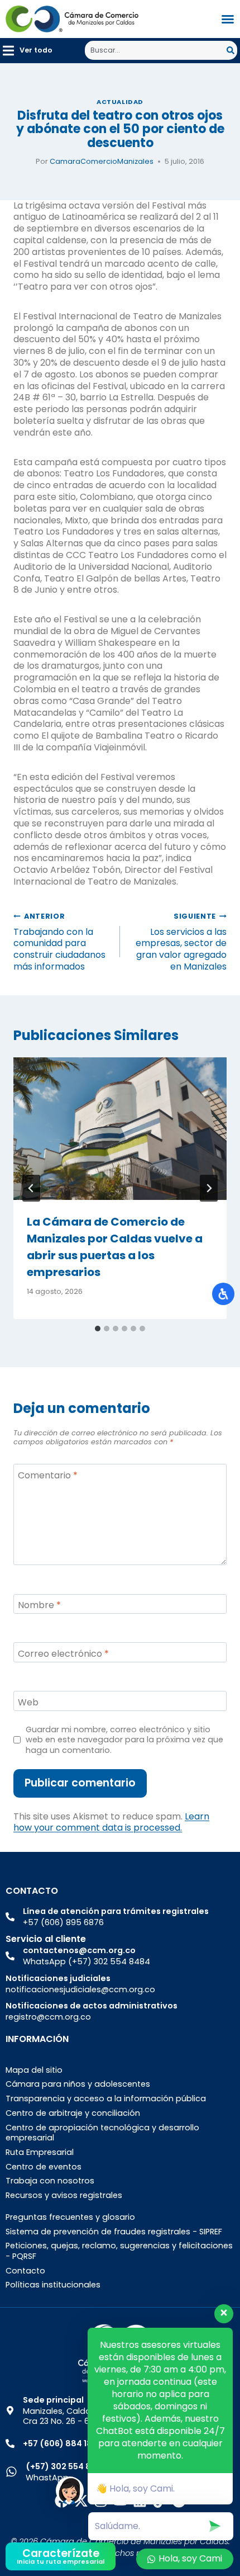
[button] (28, 51)
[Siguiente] (209, 1188)
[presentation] (120, 1129)
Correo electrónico (63, 1654)
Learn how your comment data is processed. (111, 1822)
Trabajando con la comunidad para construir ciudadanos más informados (59, 942)
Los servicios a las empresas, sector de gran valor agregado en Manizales (181, 942)
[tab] (98, 1329)
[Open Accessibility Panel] (223, 1294)
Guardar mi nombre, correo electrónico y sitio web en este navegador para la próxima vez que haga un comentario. (124, 1740)
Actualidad (120, 102)
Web (28, 1703)
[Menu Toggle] (228, 19)
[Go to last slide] (31, 1188)
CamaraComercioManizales (102, 161)
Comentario (48, 1476)
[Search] (232, 50)
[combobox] (156, 50)
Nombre (39, 1606)
